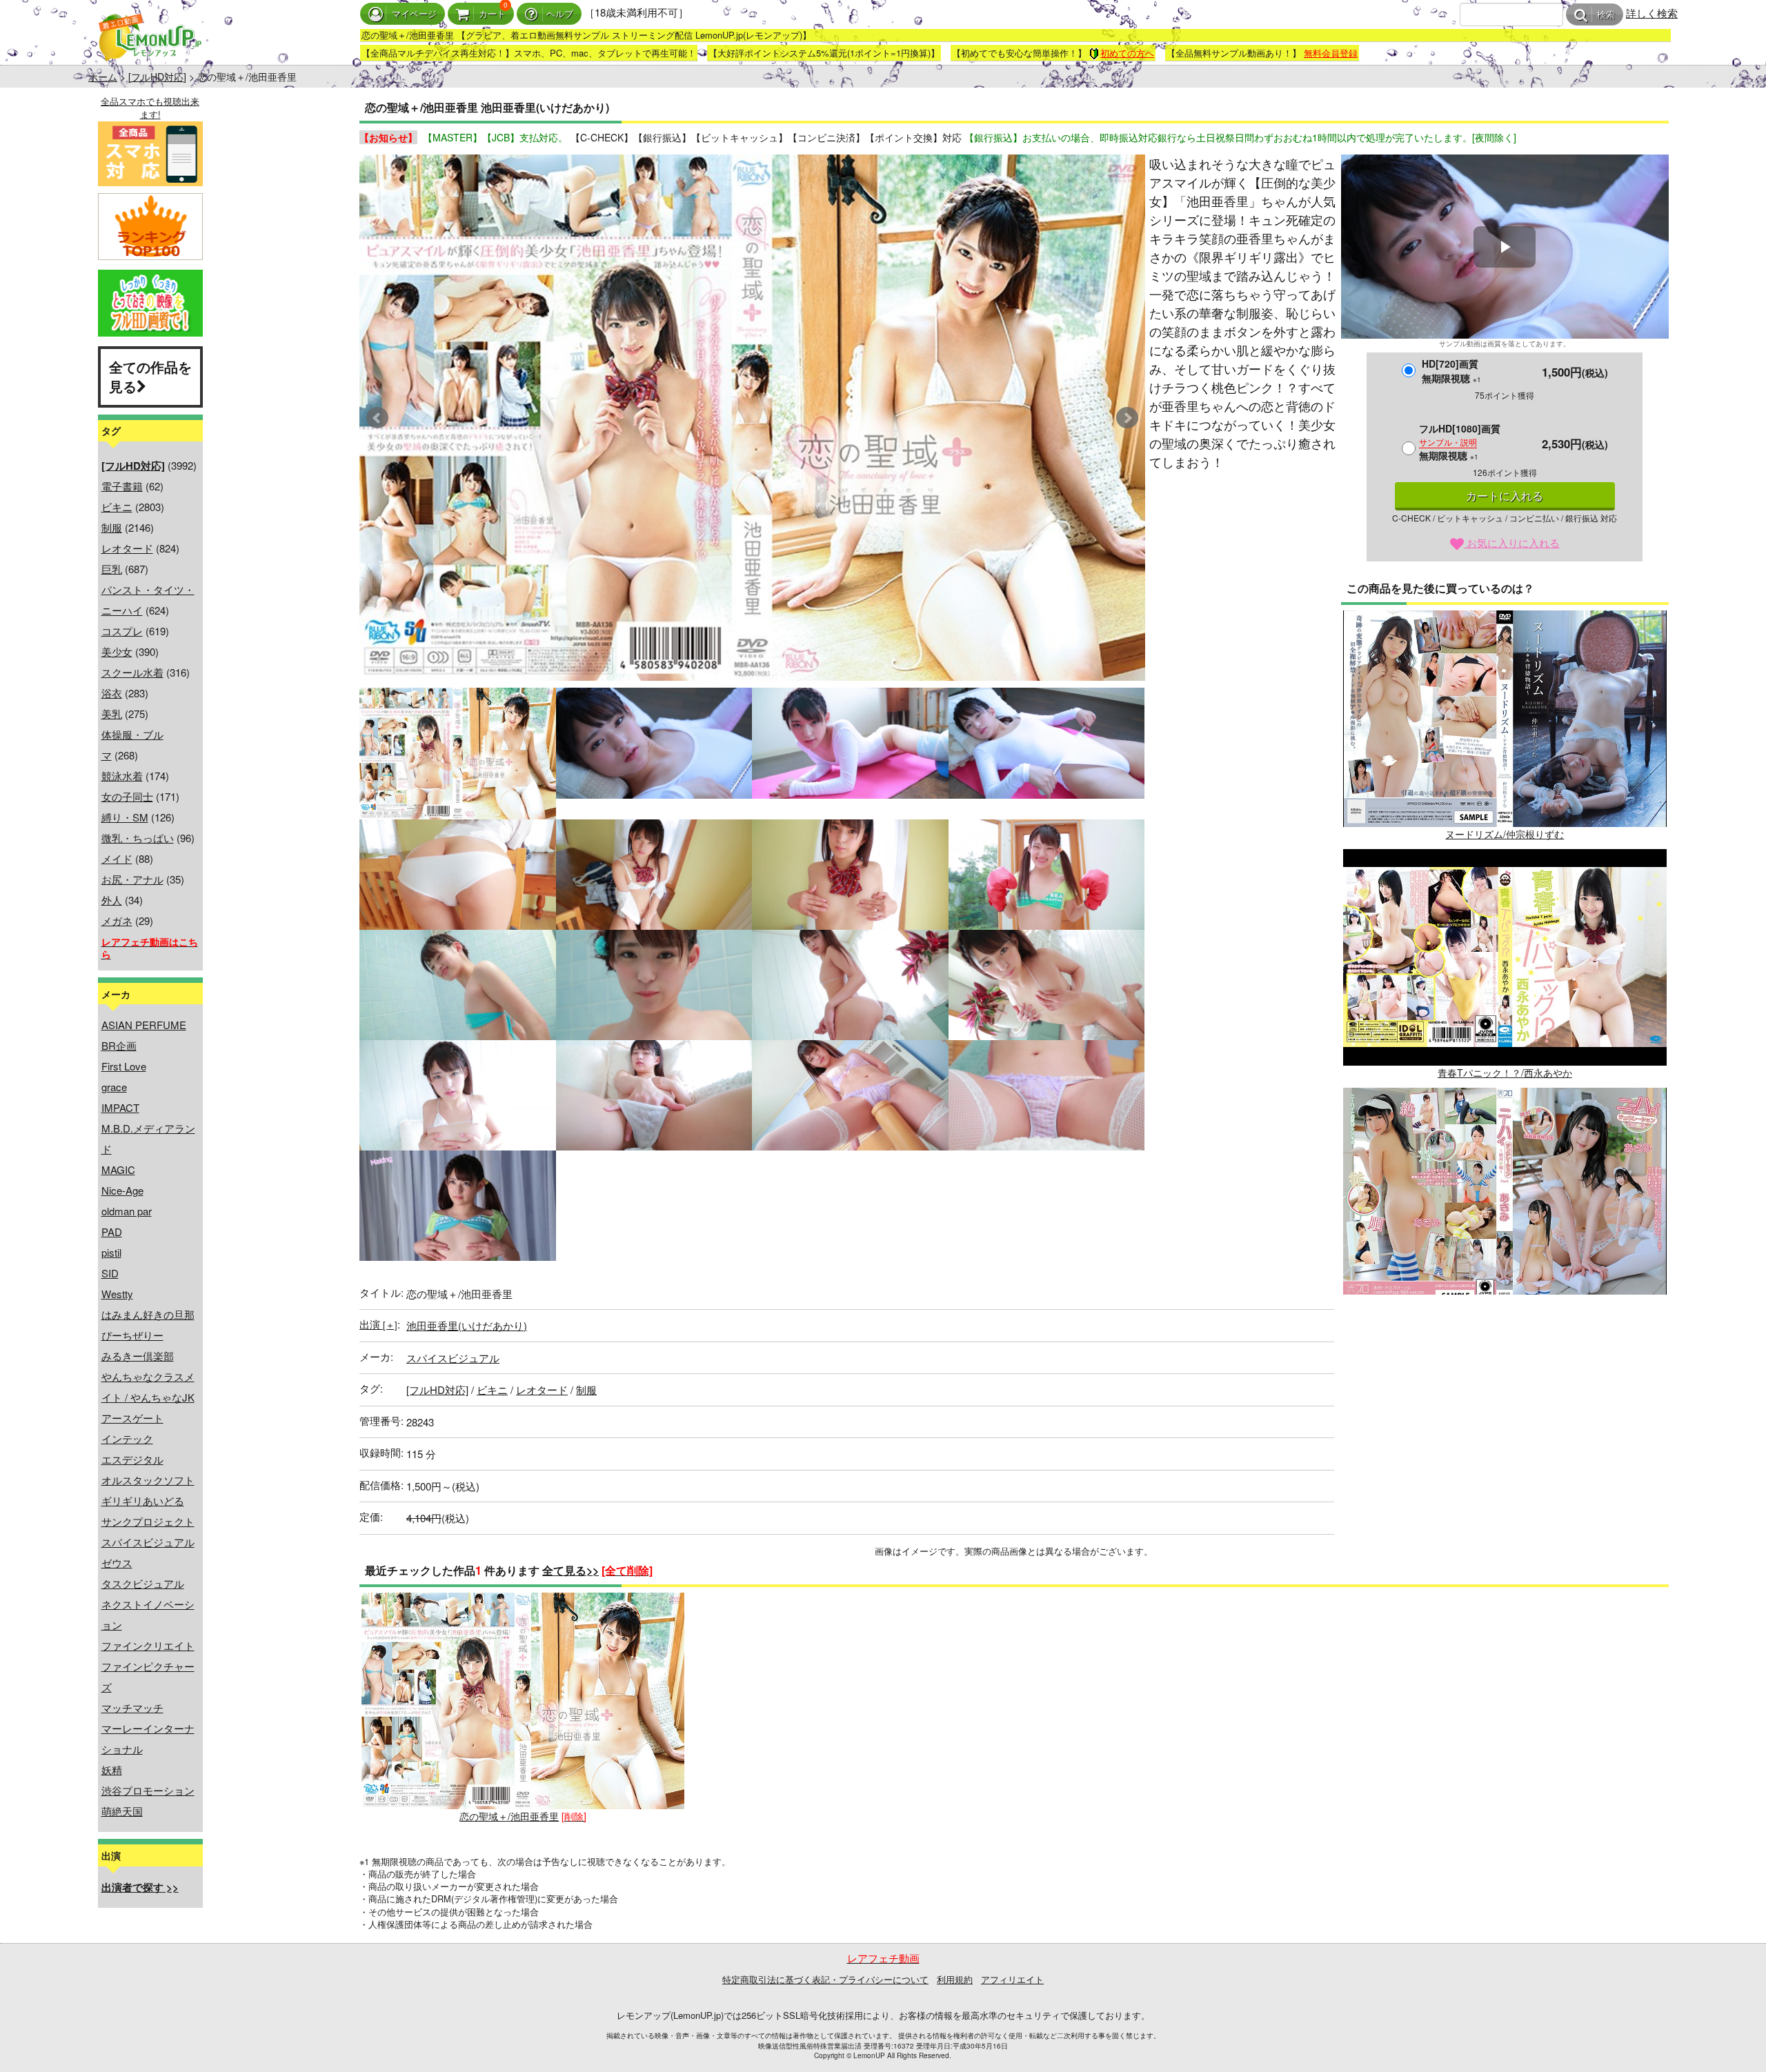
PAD (112, 1232)
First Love (124, 1066)
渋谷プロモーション (148, 1790)
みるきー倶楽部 (138, 1356)
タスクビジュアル (143, 1583)
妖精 (112, 1770)
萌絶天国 (122, 1811)
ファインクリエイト (148, 1645)
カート (492, 14)
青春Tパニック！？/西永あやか (1505, 1073)
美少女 (117, 651)
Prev (377, 418)
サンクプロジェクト (148, 1521)
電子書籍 (122, 486)
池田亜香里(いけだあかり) (467, 1325)
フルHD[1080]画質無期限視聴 (1460, 442)
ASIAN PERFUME (144, 1025)
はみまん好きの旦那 (148, 1314)
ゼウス (117, 1563)
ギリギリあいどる (143, 1501)
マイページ (414, 14)
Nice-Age (122, 1190)
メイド (117, 858)
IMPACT (120, 1107)
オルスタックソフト (148, 1480)
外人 (112, 900)
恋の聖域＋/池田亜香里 (509, 1816)
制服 (112, 527)
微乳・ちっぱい (138, 838)
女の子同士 (127, 796)
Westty (117, 1294)
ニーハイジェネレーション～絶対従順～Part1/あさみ (1505, 1311)
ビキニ (117, 507)
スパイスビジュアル (148, 1542)
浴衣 (112, 693)
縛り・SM (125, 817)
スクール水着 (132, 672)
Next (1127, 418)
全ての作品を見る (150, 377)
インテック (127, 1438)
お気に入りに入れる (1512, 542)
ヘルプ (560, 14)
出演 (378, 1324)
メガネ (117, 920)
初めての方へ (1127, 53)
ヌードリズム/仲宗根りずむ (1505, 834)
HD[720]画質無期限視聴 (1451, 371)
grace (114, 1087)
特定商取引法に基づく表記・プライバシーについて (825, 1979)
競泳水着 (122, 776)
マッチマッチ (132, 1707)
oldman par (127, 1211)
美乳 (112, 714)
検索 (1606, 15)
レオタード (127, 548)
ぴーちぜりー (132, 1335)
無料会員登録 (1331, 53)
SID (110, 1273)
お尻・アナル (132, 879)
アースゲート (132, 1418)
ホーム (103, 77)
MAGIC (118, 1169)
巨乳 (112, 569)
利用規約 (955, 1979)
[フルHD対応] (157, 77)
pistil (111, 1252)
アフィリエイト (1012, 1979)
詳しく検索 (1652, 13)
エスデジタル (132, 1459)
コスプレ (122, 631)
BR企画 (119, 1045)
